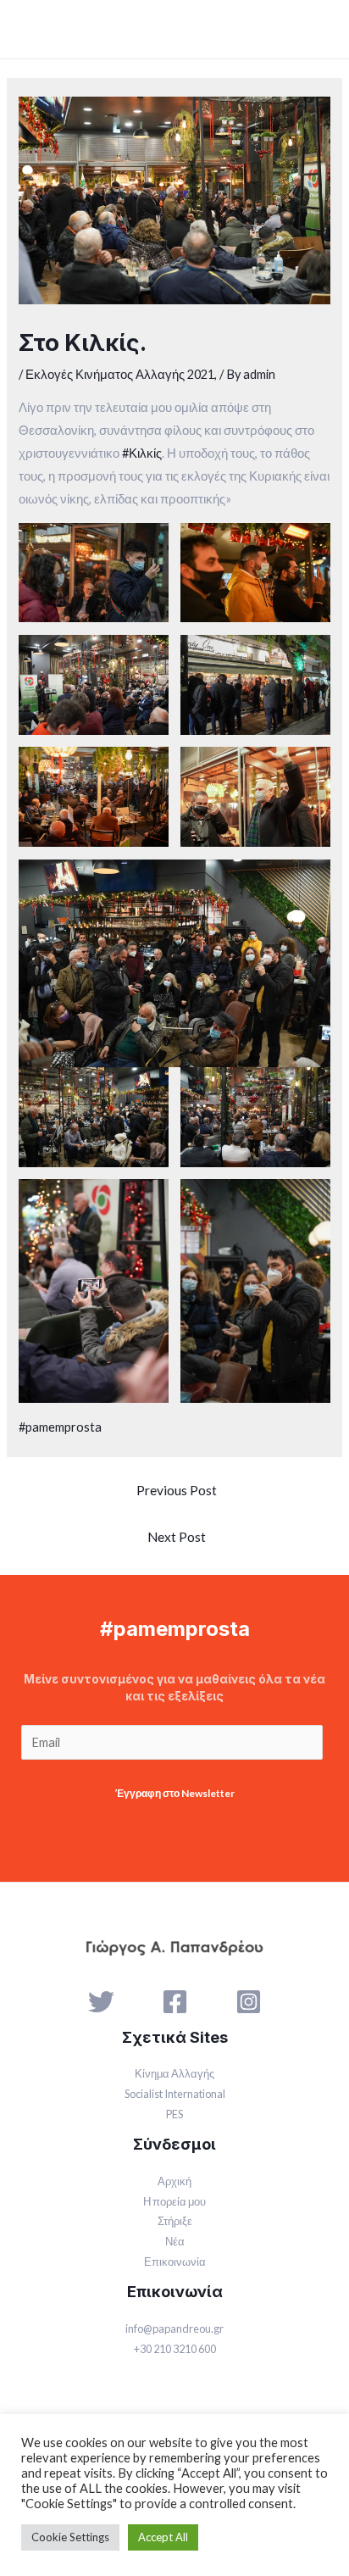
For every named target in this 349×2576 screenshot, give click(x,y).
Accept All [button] (163, 2537)
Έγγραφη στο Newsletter (175, 1793)
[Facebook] (175, 2002)
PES (174, 2114)
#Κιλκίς (142, 453)
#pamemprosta (60, 1427)
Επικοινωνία (175, 2262)
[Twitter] (101, 2002)
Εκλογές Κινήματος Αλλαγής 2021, (121, 374)
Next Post (177, 1537)
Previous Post (177, 1490)
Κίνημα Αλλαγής (174, 2073)
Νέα (175, 2241)
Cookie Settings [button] (70, 2537)
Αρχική (174, 2181)
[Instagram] (249, 2002)
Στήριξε (175, 2221)
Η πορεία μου (174, 2201)
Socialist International (175, 2094)
